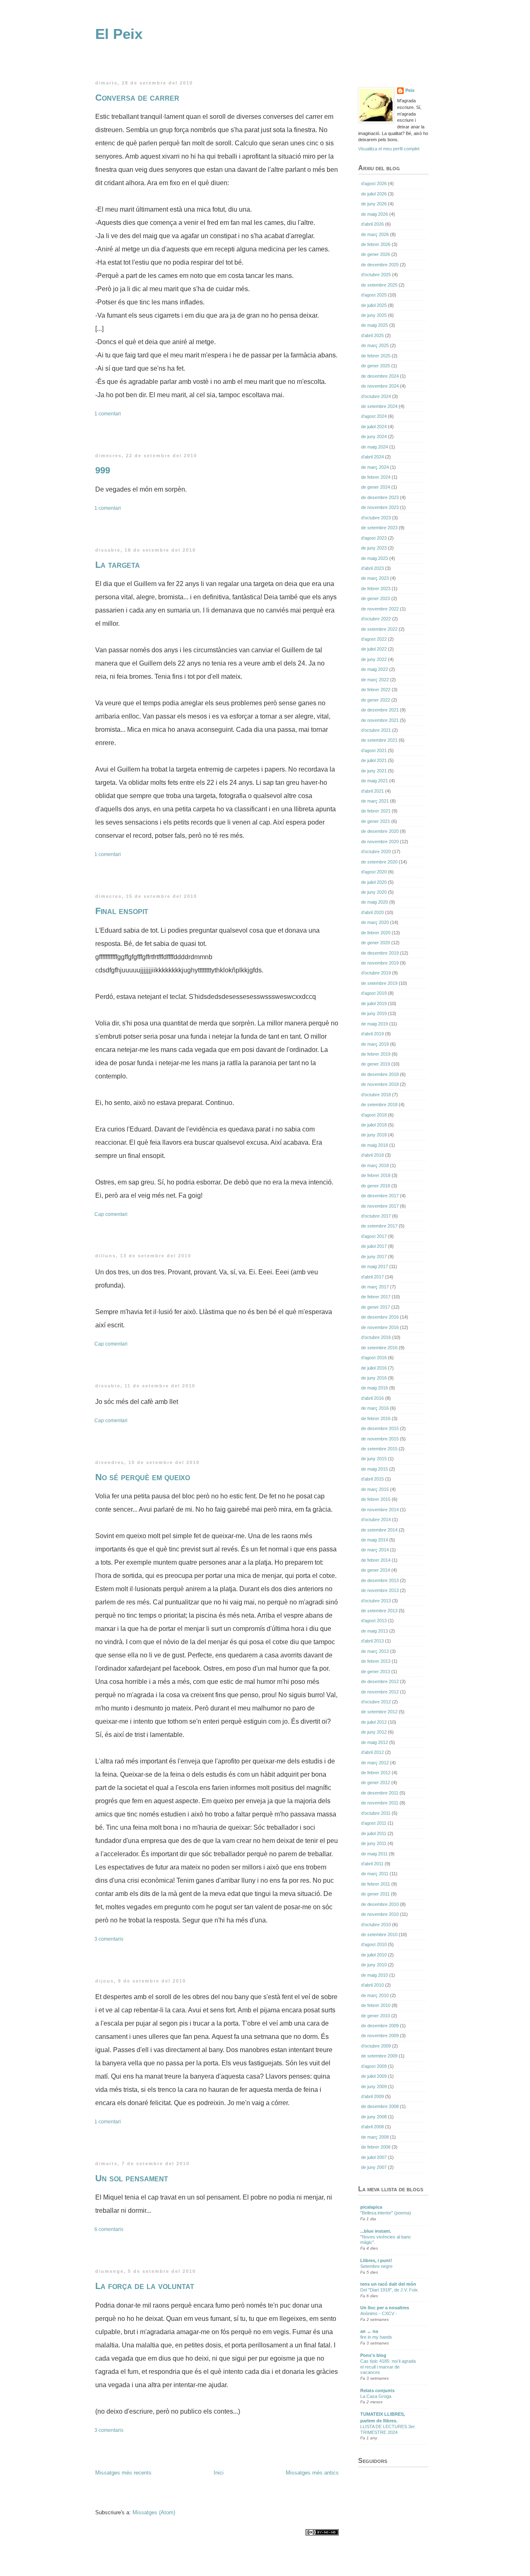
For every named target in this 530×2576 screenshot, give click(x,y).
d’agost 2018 (374, 1115)
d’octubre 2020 (376, 851)
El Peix (119, 34)
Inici (219, 2473)
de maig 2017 (375, 1266)
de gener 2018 (376, 1186)
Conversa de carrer (137, 98)
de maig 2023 (375, 558)
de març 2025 (375, 345)
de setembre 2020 (379, 862)
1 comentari (108, 414)
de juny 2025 (374, 315)
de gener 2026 (376, 254)
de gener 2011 (375, 1894)
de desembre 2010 (380, 1904)
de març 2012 (375, 1763)
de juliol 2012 (374, 1722)
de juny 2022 (374, 659)
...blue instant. (376, 2231)
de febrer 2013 (376, 1661)
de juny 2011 (374, 1843)
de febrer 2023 (376, 589)
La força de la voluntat (145, 2286)
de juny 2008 (374, 2117)
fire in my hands (376, 2337)
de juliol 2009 (374, 2076)
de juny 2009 (374, 2086)
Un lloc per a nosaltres (385, 2308)
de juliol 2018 (374, 1125)
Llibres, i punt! (376, 2260)
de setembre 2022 (379, 629)
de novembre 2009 (380, 2036)
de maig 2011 (374, 1854)
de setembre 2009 (379, 2056)
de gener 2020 (376, 943)
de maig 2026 (375, 214)
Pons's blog (373, 2355)
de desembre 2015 (380, 1428)
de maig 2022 (375, 669)
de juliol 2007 (374, 2157)
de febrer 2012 (376, 1773)
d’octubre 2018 (376, 1095)
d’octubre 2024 (376, 396)
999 (103, 470)
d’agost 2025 (374, 295)
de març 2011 (375, 1874)
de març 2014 (375, 1550)
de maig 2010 (375, 1975)
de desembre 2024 (380, 376)
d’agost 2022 (374, 639)
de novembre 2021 (380, 720)
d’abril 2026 (372, 224)
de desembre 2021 (380, 710)
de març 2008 (375, 2137)
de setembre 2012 (379, 1712)
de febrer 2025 (376, 356)
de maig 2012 (375, 1742)
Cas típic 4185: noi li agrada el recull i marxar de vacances (388, 2367)
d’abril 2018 (372, 1155)
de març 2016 (375, 1408)
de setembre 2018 (379, 1105)
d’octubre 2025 (376, 275)
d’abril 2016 (372, 1398)
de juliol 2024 (374, 427)
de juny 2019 (374, 1013)
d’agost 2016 (374, 1358)
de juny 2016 (374, 1378)
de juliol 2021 (374, 760)
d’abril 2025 (372, 335)
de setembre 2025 (379, 285)
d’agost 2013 (374, 1621)
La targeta (118, 565)
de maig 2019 (375, 1024)
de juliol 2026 (374, 194)
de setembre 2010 (379, 1934)
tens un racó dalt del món (388, 2284)
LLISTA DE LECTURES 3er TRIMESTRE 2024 (388, 2429)
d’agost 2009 (374, 2066)
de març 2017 (375, 1287)
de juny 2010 (374, 1965)
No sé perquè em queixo (143, 1477)
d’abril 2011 (372, 1864)
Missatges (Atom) (154, 2512)
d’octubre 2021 (376, 730)
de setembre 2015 (379, 1449)
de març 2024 (375, 467)
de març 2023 (375, 578)
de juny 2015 (374, 1459)
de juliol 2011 (374, 1833)
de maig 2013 (375, 1631)
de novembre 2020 (380, 842)
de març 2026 (375, 234)
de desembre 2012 (380, 1681)
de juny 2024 (374, 437)
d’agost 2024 (374, 416)
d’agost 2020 (374, 872)
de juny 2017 (374, 1257)
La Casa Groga (376, 2396)
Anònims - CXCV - (379, 2313)
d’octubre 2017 (376, 1216)
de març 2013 (375, 1651)
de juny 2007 (374, 2167)
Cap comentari (112, 1214)
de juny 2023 (374, 548)
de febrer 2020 (376, 933)
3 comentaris (110, 1939)
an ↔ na (369, 2331)
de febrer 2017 (376, 1297)
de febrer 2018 (376, 1175)
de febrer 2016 (376, 1418)
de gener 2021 (376, 821)
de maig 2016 (375, 1388)
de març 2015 (375, 1489)
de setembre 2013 (379, 1611)
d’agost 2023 (374, 538)
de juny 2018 (374, 1135)
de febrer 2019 (376, 1054)
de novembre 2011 (380, 1803)
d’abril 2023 (372, 568)
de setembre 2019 (379, 983)
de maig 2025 (375, 325)
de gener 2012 (376, 1782)
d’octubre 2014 (376, 1520)
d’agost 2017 (374, 1236)
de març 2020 (375, 922)
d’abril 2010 (372, 1985)
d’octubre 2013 (376, 1601)
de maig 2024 (375, 447)
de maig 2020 (375, 902)
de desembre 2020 (380, 831)
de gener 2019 (376, 1064)
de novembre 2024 (380, 386)
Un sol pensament (132, 2178)
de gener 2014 (376, 1570)
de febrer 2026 (376, 244)
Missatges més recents (123, 2473)
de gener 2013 (376, 1672)
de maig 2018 (375, 1145)
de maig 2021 (375, 781)
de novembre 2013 (380, 1590)
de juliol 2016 (374, 1368)
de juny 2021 (374, 771)
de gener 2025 (376, 366)
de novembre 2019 (380, 963)
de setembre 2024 (379, 406)
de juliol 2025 (374, 305)
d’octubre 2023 (376, 518)
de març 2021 (375, 801)
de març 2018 (375, 1165)
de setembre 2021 (379, 740)
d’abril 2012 (372, 1752)
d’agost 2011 (374, 1823)
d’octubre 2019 (376, 973)
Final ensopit (122, 911)
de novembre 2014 (380, 1510)
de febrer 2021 (376, 811)
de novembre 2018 (380, 1084)
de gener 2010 (376, 2016)
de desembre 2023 (380, 497)
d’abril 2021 (372, 791)
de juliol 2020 (374, 882)
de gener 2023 (376, 598)
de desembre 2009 (380, 2026)
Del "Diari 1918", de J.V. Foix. (390, 2290)
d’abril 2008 (372, 2127)
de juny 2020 (374, 892)
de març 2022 (375, 680)
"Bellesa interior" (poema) (386, 2213)
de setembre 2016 (379, 1348)
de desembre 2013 (380, 1580)
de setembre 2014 (379, 1530)
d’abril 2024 (372, 457)
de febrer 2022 (376, 690)
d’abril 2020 (372, 912)
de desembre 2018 (380, 1074)
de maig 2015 (375, 1469)
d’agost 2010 (374, 1944)
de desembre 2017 (380, 1196)
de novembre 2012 (380, 1692)
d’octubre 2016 (376, 1337)
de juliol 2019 (374, 1003)
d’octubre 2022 (376, 619)
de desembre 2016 (380, 1317)
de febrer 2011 (376, 1884)
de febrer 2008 (376, 2147)
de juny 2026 (374, 204)
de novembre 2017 (380, 1206)
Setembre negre (376, 2266)
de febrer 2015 (376, 1499)
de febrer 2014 (376, 1560)
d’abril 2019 (372, 1034)
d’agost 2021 (374, 750)
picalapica (371, 2207)
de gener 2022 (376, 700)
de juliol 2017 (374, 1246)
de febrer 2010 (376, 2005)
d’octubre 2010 (376, 1925)
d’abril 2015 (372, 1479)
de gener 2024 (376, 487)
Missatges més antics (312, 2473)
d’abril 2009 (372, 2096)
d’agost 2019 (374, 993)
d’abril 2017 (372, 1277)
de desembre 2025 (380, 265)
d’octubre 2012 (376, 1702)
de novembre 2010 (380, 1914)
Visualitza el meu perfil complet (389, 149)
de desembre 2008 (380, 2106)
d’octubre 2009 (376, 2046)
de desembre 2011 (380, 1793)
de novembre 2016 (380, 1327)
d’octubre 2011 (376, 1813)
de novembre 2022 (380, 609)
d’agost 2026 (374, 183)
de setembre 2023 (379, 528)
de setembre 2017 (379, 1226)
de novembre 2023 (380, 507)
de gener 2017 (376, 1307)
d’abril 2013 (372, 1641)
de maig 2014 (375, 1540)
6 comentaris (110, 2229)
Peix (410, 90)
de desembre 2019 (380, 953)
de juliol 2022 (374, 649)
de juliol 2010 (374, 1955)
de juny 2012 (374, 1732)
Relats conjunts (377, 2390)
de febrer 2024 (376, 477)
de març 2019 (375, 1044)
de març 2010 (375, 1995)
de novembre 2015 (380, 1439)
